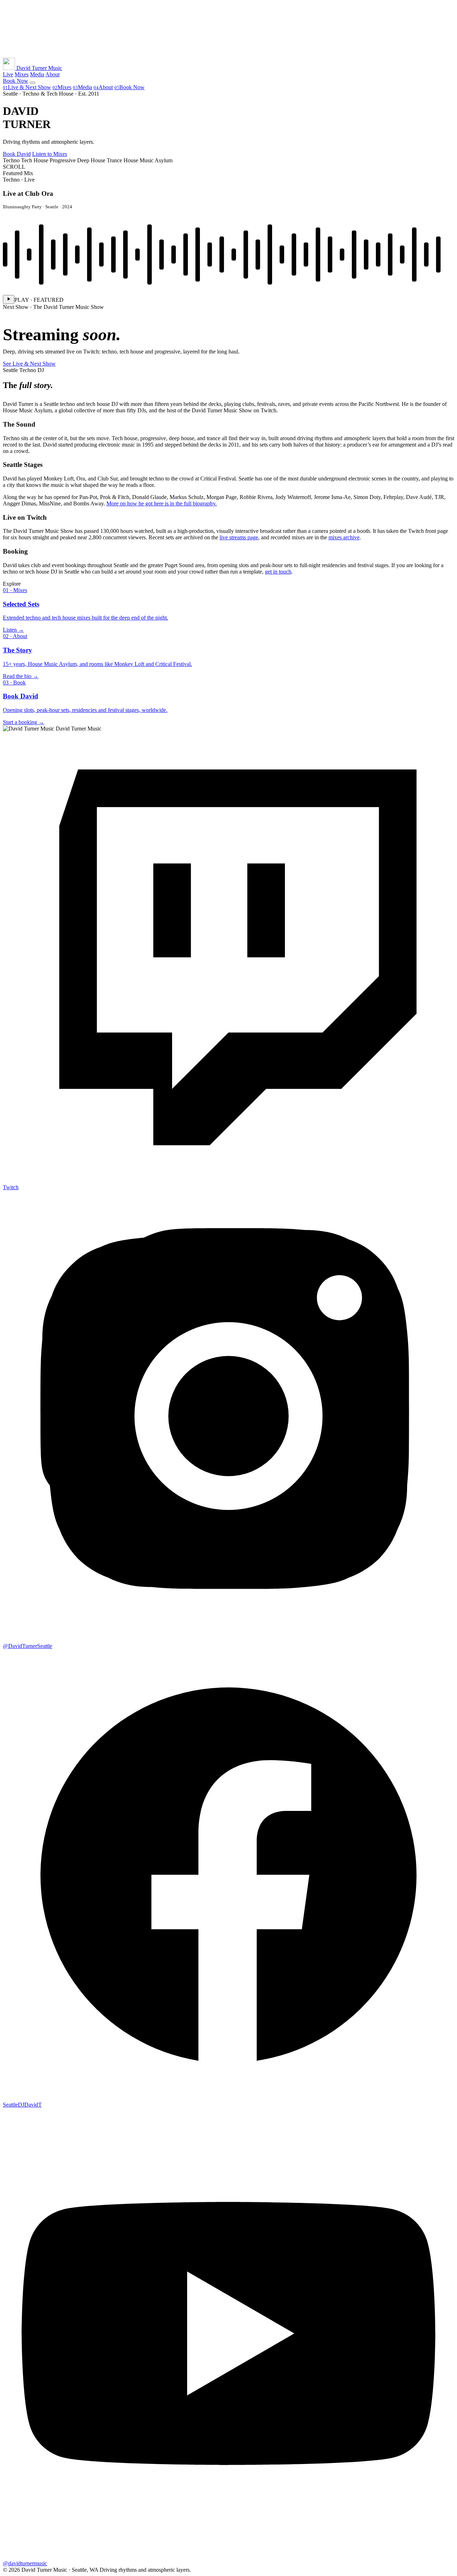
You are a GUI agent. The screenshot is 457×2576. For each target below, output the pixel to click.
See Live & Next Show (29, 364)
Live (8, 74)
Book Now (129, 87)
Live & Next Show (27, 87)
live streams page (239, 537)
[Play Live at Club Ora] (9, 299)
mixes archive (344, 537)
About (52, 74)
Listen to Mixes (50, 154)
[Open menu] (32, 83)
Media (37, 74)
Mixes (22, 74)
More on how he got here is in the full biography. (162, 503)
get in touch (278, 572)
